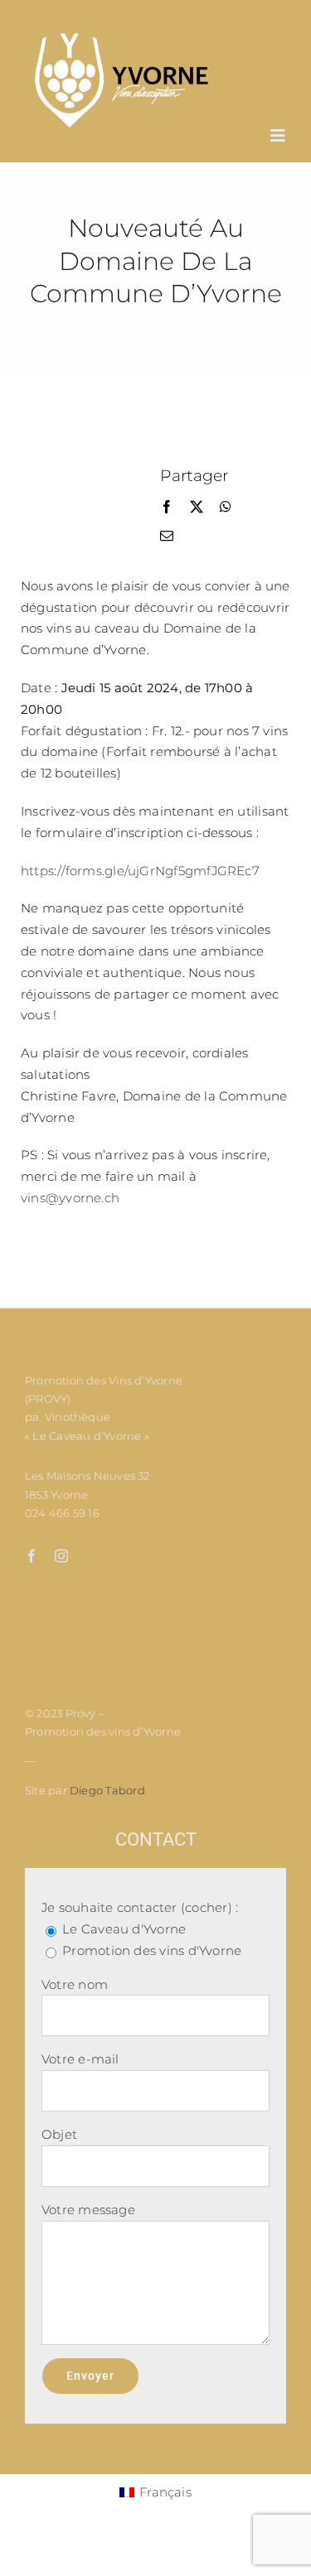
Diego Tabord (107, 1790)
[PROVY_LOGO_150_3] (121, 37)
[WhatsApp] (226, 508)
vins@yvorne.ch (70, 1198)
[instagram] (61, 1556)
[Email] (167, 537)
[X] (197, 508)
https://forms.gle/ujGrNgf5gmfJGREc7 (140, 871)
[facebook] (32, 1556)
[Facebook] (167, 508)
